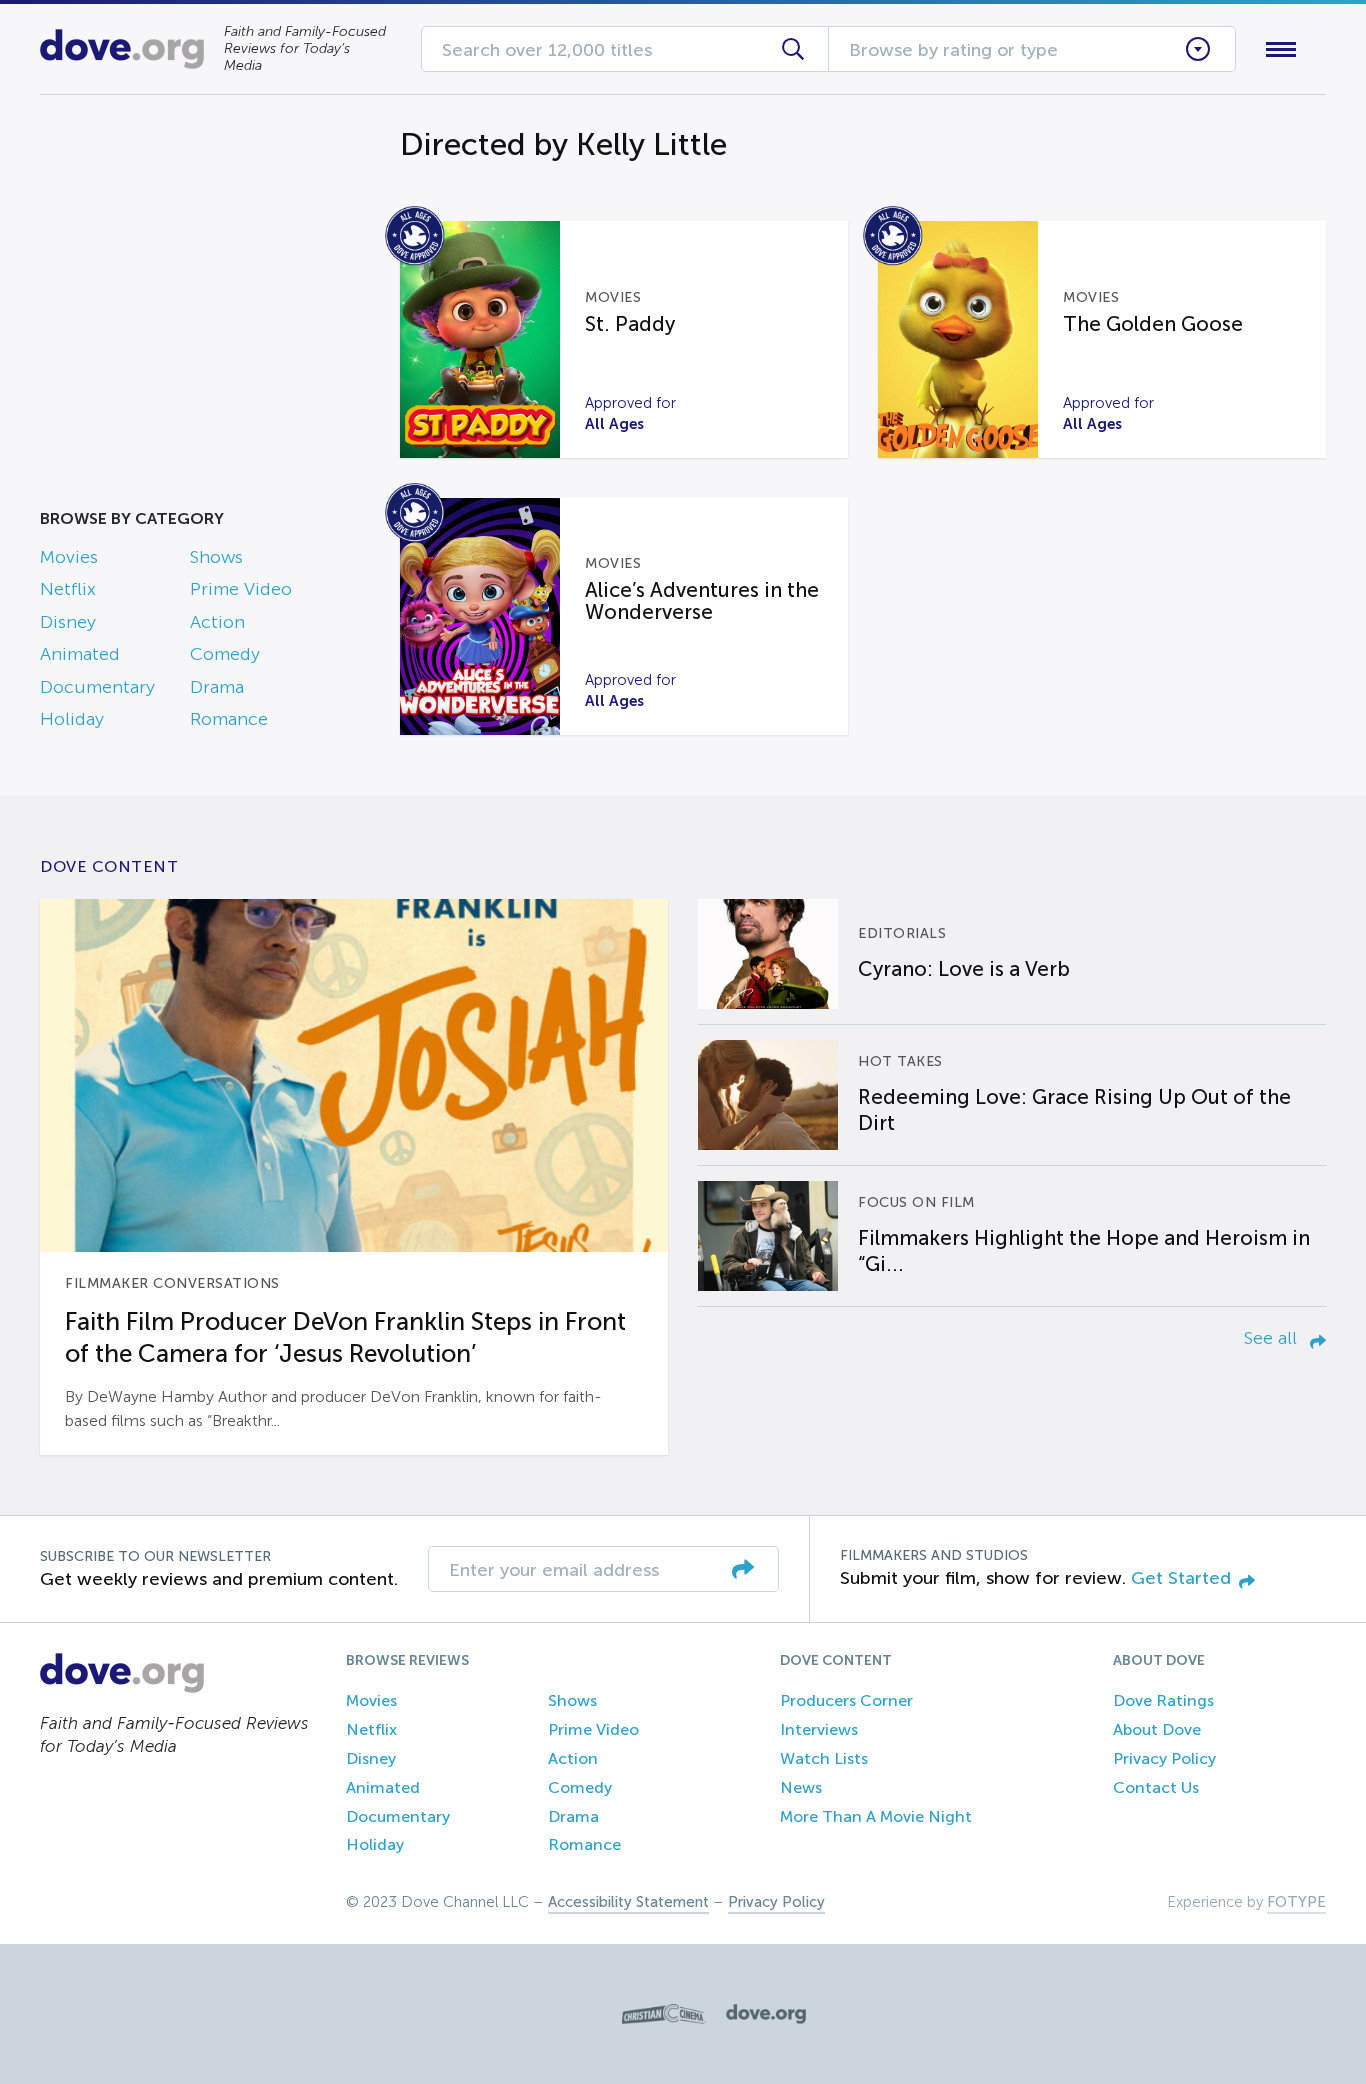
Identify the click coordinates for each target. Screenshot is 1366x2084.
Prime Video (241, 589)
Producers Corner (846, 1700)
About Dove (1157, 1729)
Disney (68, 622)
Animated (80, 654)
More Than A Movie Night (876, 1816)
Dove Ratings (1163, 1700)
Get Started (1181, 1578)
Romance (229, 719)
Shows (216, 557)
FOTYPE (1296, 1902)
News (801, 1787)
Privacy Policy (1164, 1758)
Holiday (72, 719)
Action (217, 622)
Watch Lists (824, 1758)
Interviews (819, 1729)
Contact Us (1156, 1787)
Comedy (225, 654)
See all (1273, 1338)
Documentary (97, 687)
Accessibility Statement (628, 1902)
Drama (217, 687)
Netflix (68, 589)
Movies (69, 557)
